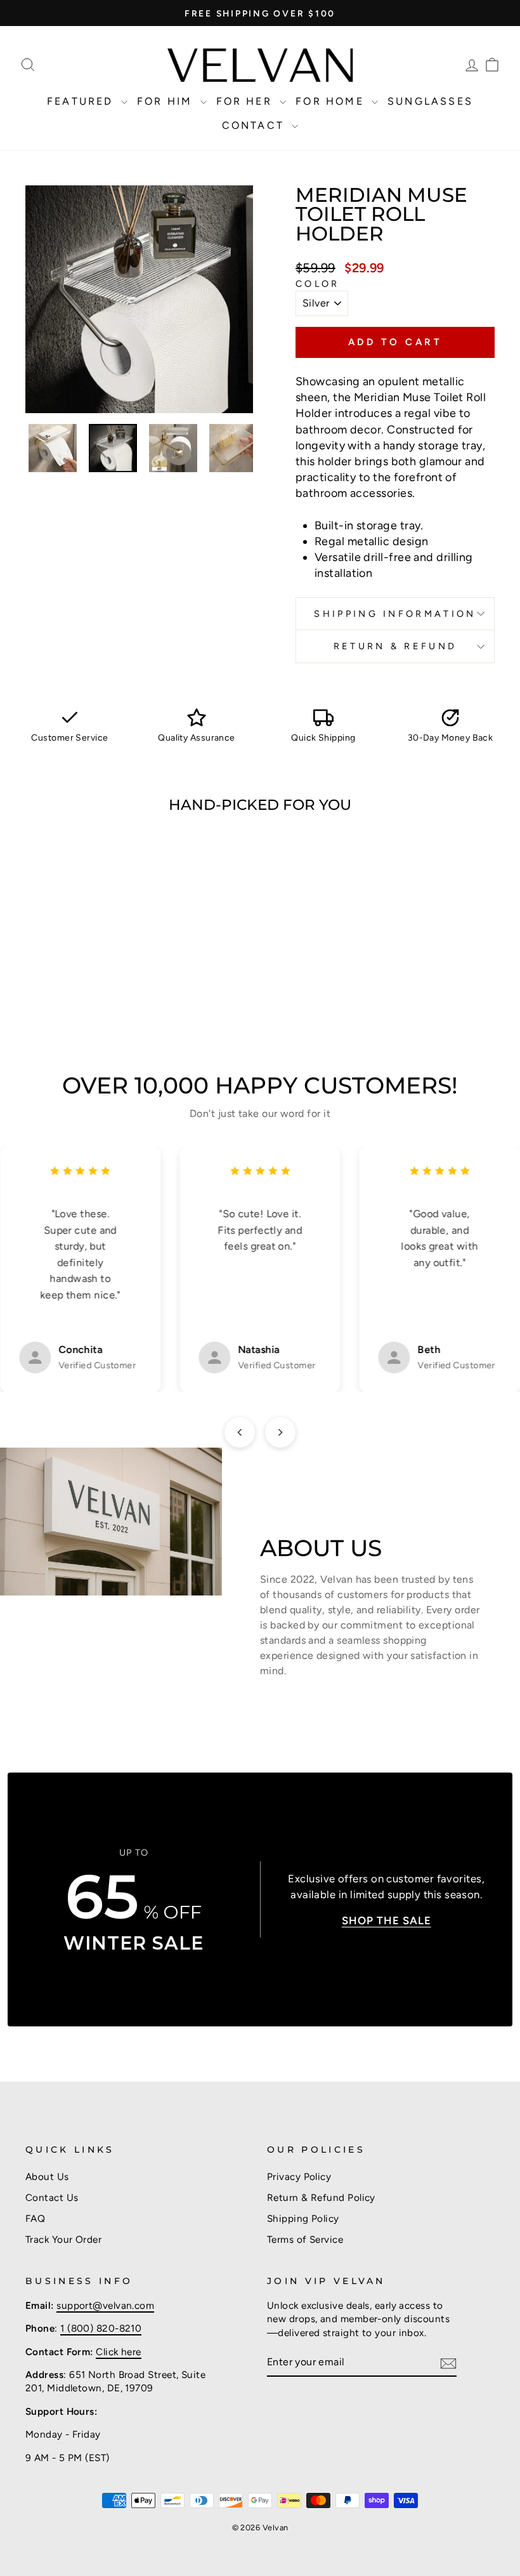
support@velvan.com (105, 2305)
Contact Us (52, 2197)
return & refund (395, 646)
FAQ (35, 2218)
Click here (119, 2352)
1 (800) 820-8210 (101, 2328)
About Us (47, 2176)
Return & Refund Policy (321, 2197)
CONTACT (256, 125)
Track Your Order (63, 2239)
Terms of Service (305, 2239)
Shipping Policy (303, 2218)
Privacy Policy (299, 2176)
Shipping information (395, 614)
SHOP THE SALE (387, 1920)
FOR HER (247, 101)
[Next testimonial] (280, 1432)
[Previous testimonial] (240, 1432)
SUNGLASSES (430, 101)
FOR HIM (167, 101)
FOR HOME (332, 101)
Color (318, 284)
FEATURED (82, 101)
